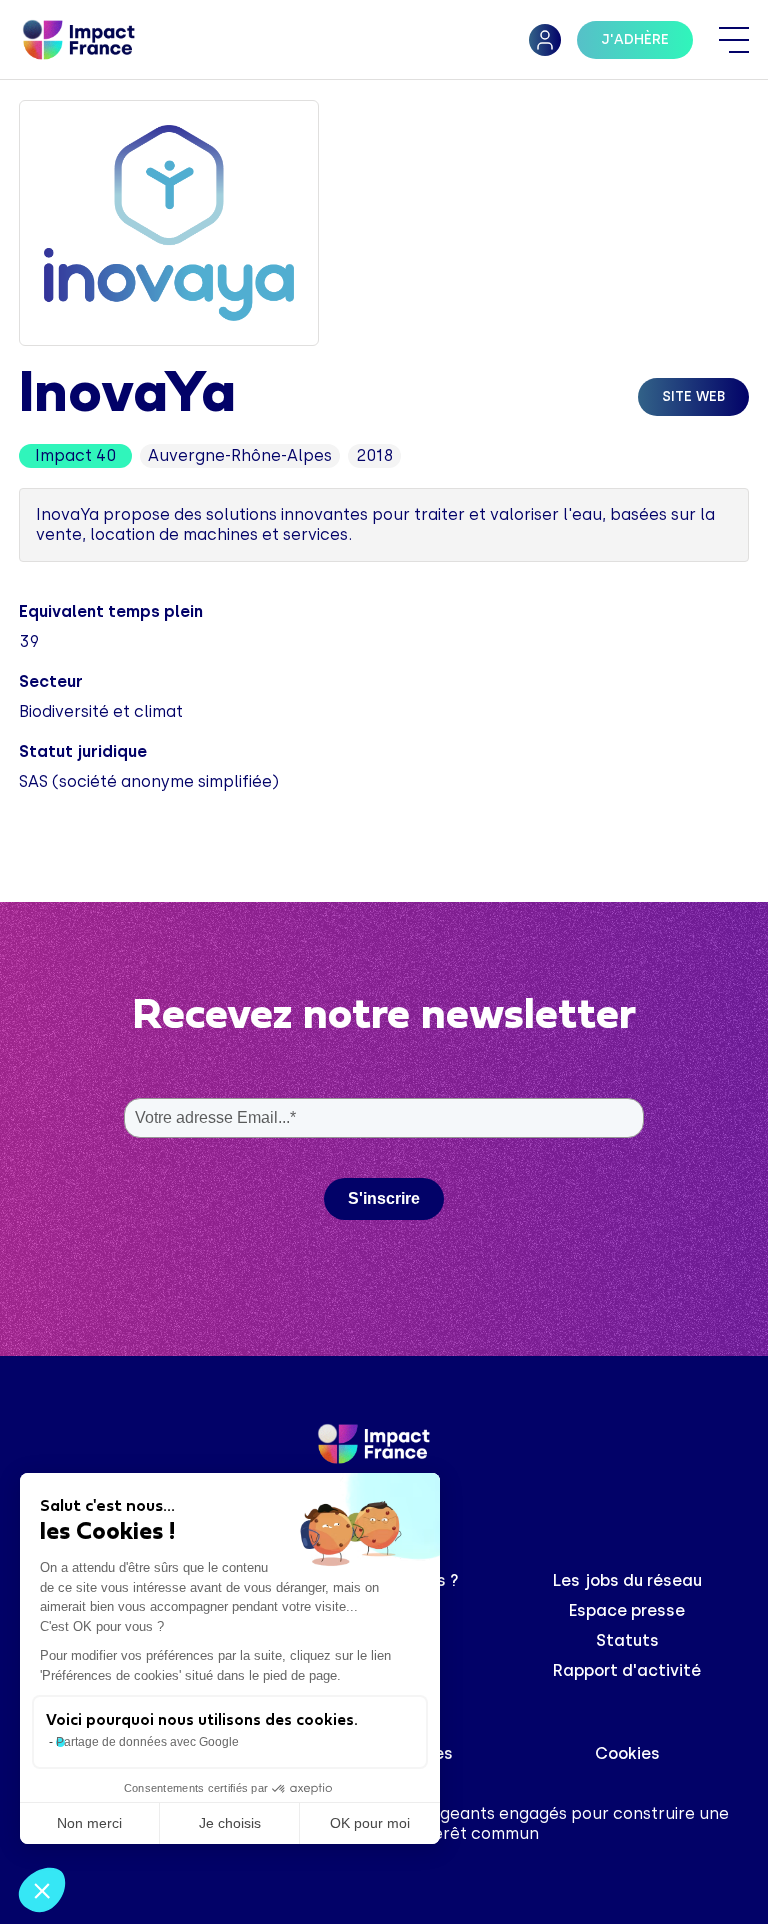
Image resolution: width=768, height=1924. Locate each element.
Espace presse (627, 1610)
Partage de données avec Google (147, 1742)
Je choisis (230, 1823)
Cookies (627, 1753)
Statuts (627, 1640)
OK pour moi (370, 1823)
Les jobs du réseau (627, 1580)
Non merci (89, 1823)
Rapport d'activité (627, 1670)
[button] (42, 1890)
